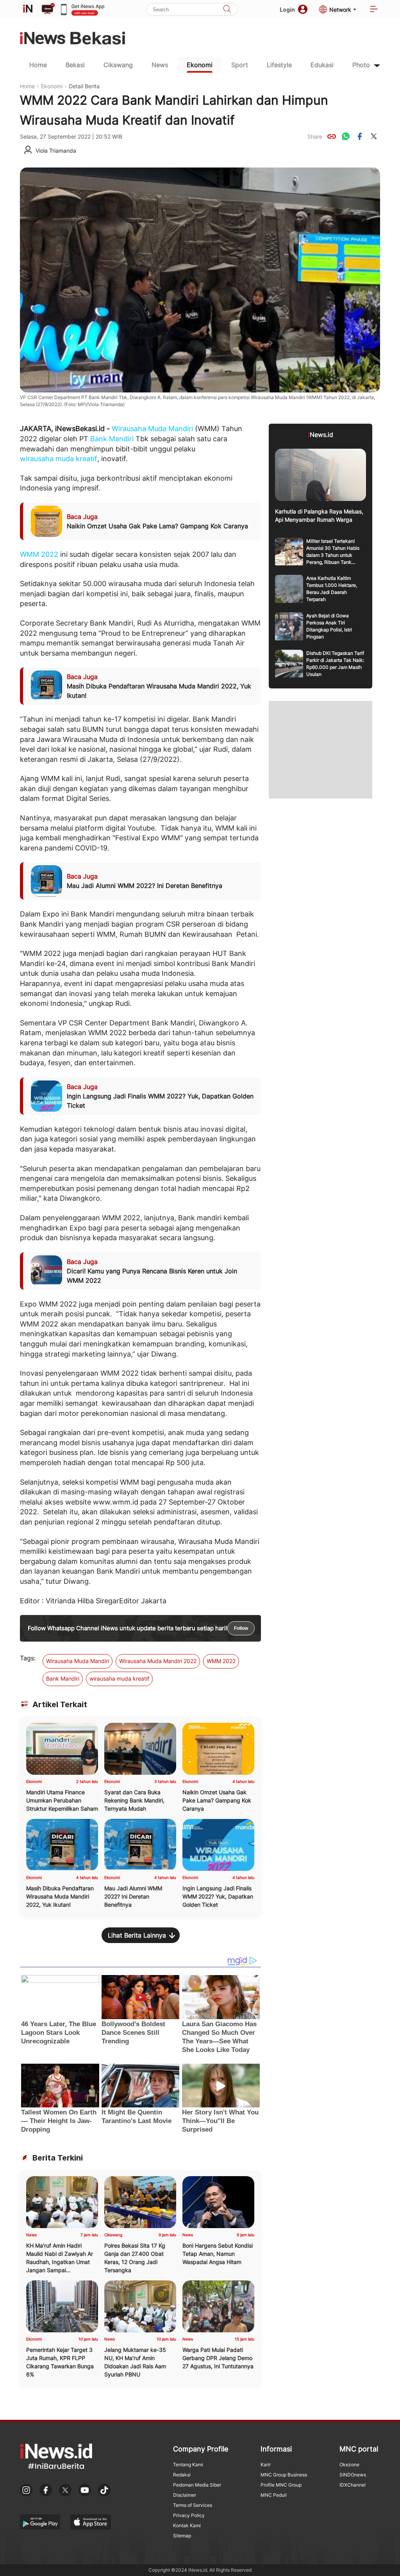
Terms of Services (193, 2505)
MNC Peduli (274, 2495)
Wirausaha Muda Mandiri (152, 429)
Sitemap (182, 2536)
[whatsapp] (346, 136)
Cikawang (118, 65)
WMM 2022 (39, 554)
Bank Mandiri (112, 439)
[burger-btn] (374, 10)
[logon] (28, 9)
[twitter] (374, 136)
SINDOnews (353, 2475)
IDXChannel (353, 2485)
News (160, 65)
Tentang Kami (188, 2465)
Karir (266, 2465)
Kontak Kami (187, 2525)
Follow (241, 1628)
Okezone (349, 2465)
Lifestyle (279, 65)
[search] (227, 10)
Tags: (28, 1658)
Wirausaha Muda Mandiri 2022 (158, 1661)
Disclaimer (185, 2495)
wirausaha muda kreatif (59, 459)
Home (38, 65)
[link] (332, 136)
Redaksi (182, 2475)
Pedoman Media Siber (197, 2485)
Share (315, 136)
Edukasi (322, 65)
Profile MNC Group (281, 2485)
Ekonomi (200, 65)
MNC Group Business (284, 2475)
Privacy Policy (189, 2515)
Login (287, 10)
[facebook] (360, 136)
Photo (361, 65)
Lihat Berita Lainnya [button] (137, 1935)
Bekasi (75, 65)
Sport (240, 65)
